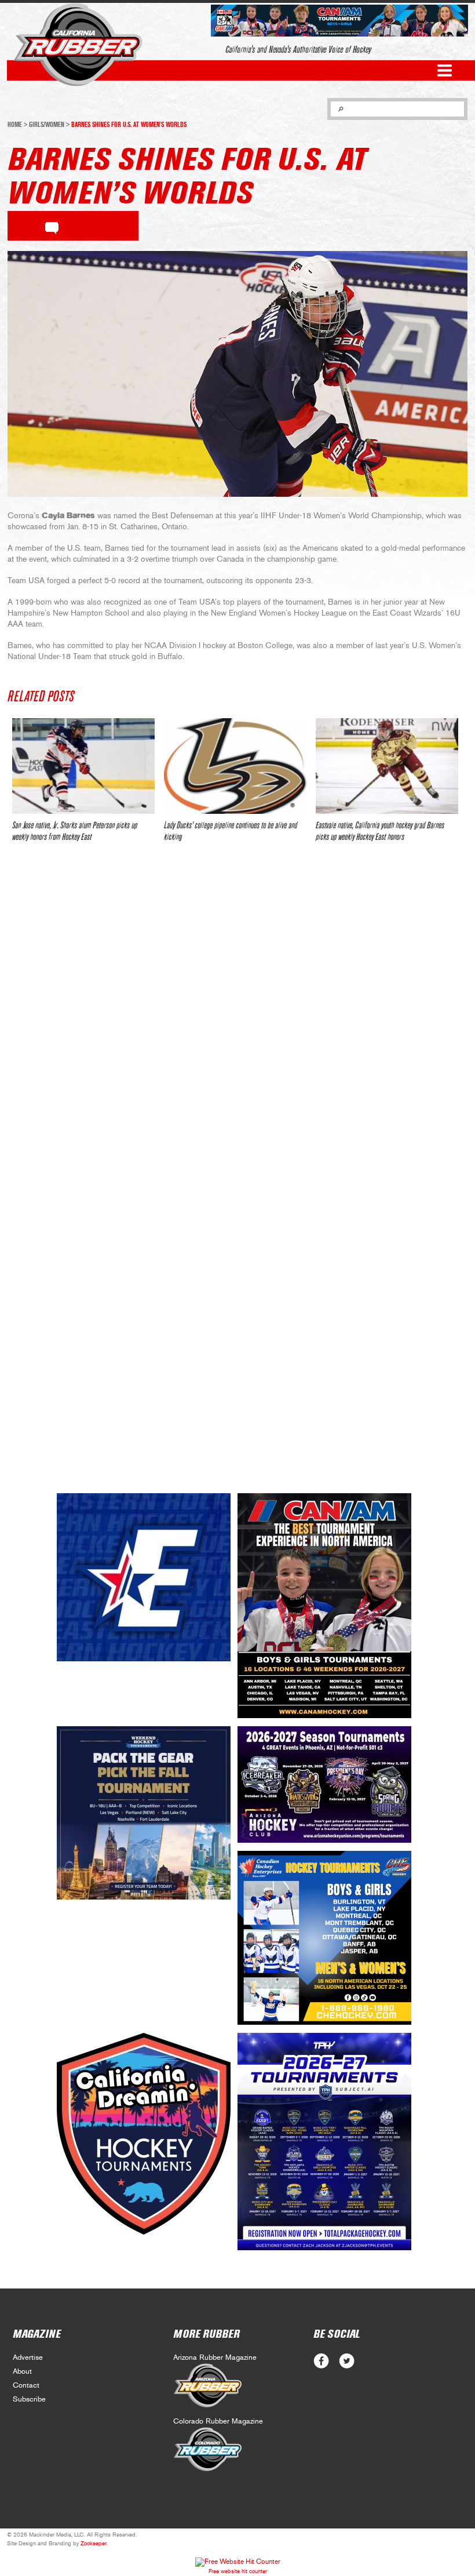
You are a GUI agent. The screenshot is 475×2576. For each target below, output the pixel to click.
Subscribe (29, 2399)
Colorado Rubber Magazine (218, 2422)
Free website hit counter (238, 2571)
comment (52, 226)
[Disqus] (237, 1024)
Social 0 (321, 2361)
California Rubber (78, 45)
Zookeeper (94, 2544)
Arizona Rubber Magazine (215, 2358)
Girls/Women (47, 125)
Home (15, 125)
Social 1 (347, 2361)
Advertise (28, 2358)
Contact (26, 2386)
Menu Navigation (445, 70)
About (22, 2372)
